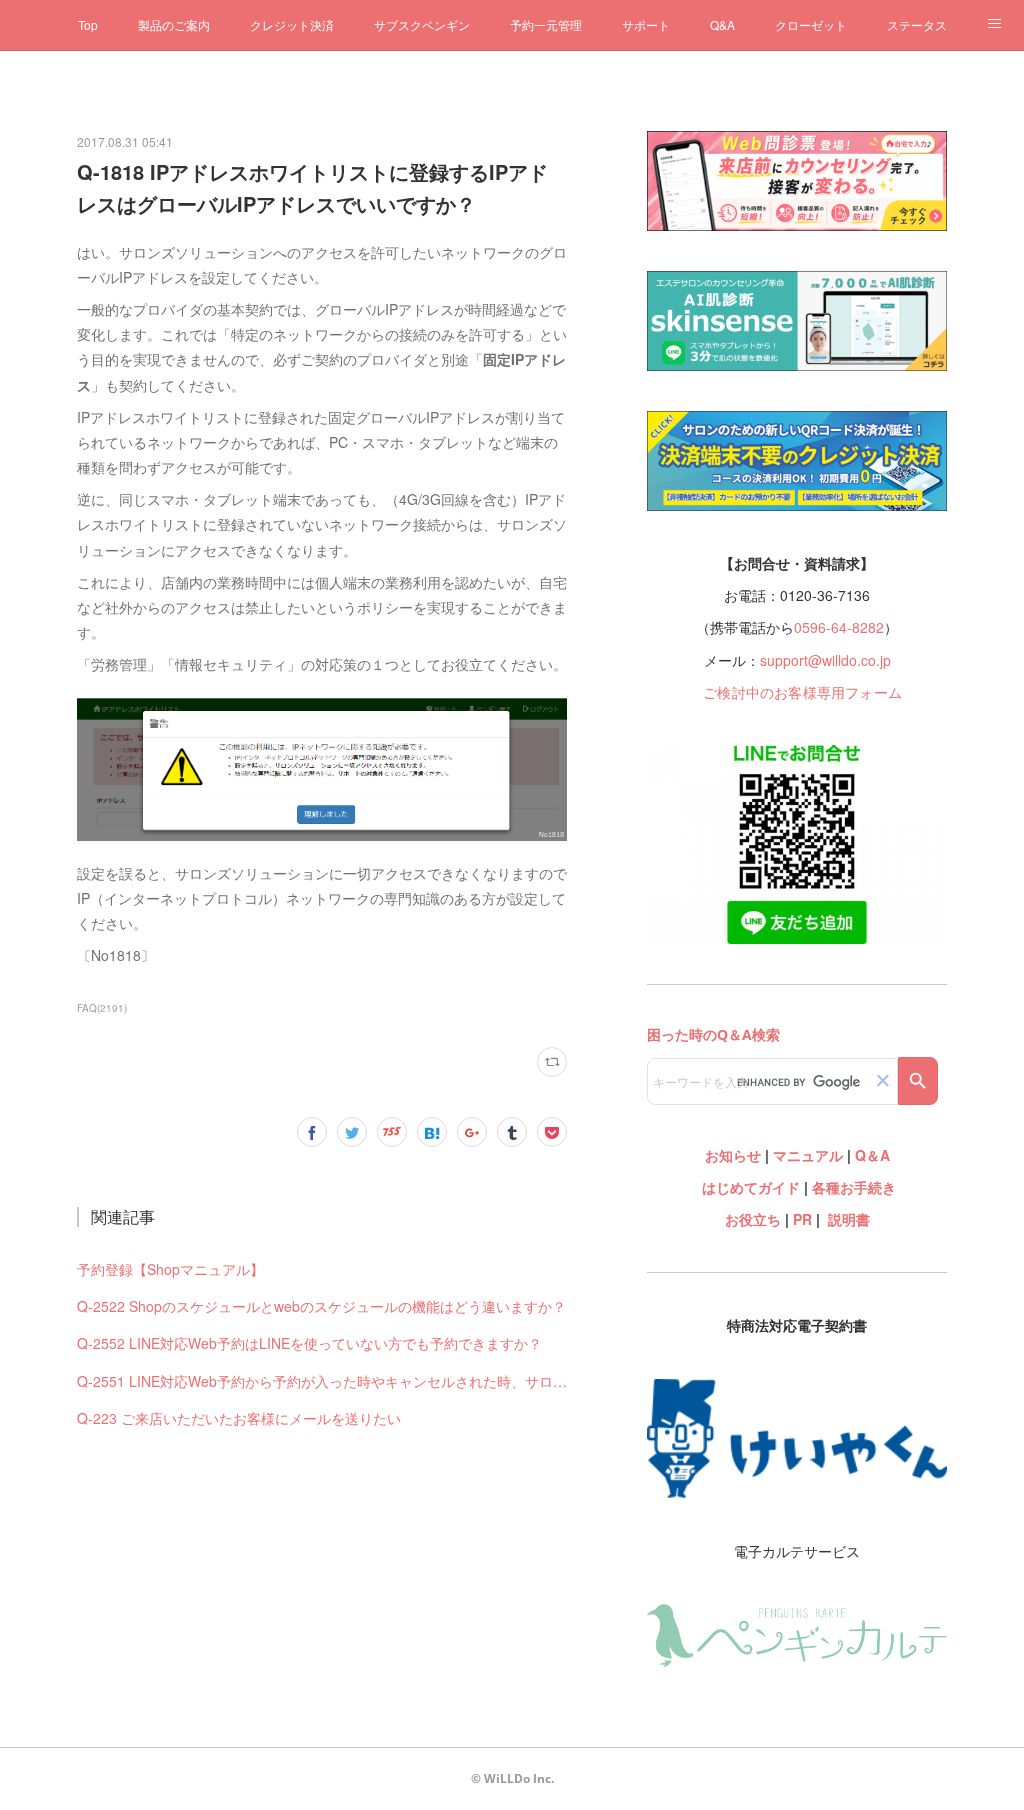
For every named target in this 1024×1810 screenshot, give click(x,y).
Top (88, 24)
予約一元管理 (546, 24)
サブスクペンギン (422, 24)
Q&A (722, 24)
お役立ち (753, 1219)
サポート (646, 24)
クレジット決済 (292, 24)
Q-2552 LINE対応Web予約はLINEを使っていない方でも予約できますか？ (309, 1343)
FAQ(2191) (102, 1008)
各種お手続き (854, 1187)
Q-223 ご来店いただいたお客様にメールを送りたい (239, 1418)
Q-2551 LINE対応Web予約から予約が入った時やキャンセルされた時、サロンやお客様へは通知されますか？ (322, 1381)
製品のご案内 (174, 24)
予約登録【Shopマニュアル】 (170, 1269)
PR (802, 1219)
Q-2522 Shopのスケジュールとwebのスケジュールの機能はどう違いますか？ (321, 1306)
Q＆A (872, 1155)
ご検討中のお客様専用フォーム (802, 692)
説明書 (849, 1219)
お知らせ (733, 1155)
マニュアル (808, 1155)
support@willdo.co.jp (825, 660)
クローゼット (811, 24)
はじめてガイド (749, 1187)
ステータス (917, 24)
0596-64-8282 (839, 627)
